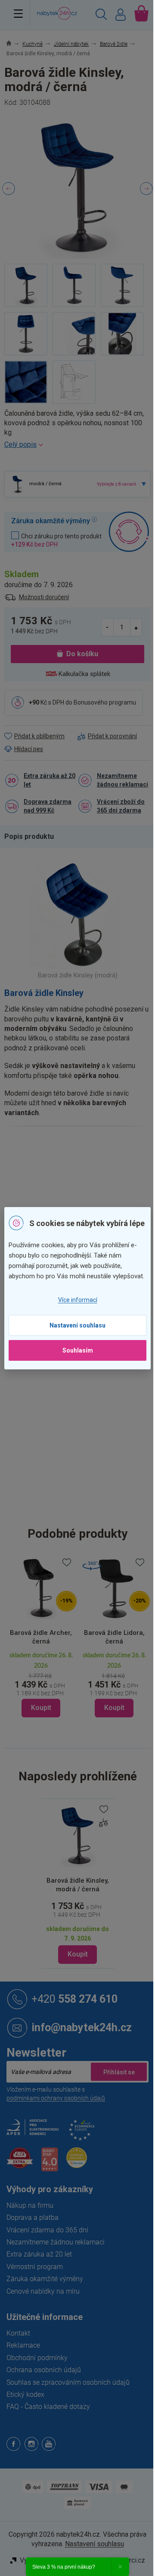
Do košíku (82, 654)
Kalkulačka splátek (84, 674)
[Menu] (18, 13)
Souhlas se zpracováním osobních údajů (68, 2382)
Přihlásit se (119, 2072)
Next (146, 189)
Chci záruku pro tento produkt (56, 540)
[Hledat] (101, 16)
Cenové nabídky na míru (43, 2291)
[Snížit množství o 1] (108, 627)
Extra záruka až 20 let (50, 780)
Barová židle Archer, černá (41, 1637)
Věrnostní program (35, 2267)
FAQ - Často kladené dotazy (48, 2407)
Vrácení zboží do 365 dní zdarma (121, 806)
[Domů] (14, 44)
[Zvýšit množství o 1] (136, 627)
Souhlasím (78, 1350)
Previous (9, 189)
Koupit (78, 1954)
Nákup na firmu (30, 2205)
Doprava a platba (33, 2217)
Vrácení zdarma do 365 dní (47, 2230)
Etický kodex (25, 2394)
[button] (41, 1684)
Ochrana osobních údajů (44, 2370)
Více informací (78, 1300)
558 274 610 (74, 1999)
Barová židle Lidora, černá (114, 1637)
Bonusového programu (105, 702)
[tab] (33, 837)
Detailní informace (77, 445)
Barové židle (94, 1165)
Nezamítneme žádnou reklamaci (122, 780)
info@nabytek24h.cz (82, 2027)
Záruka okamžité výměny (45, 2279)
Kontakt (18, 2333)
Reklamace (23, 2345)
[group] (41, 1637)
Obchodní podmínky (37, 2358)
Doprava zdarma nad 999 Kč (48, 806)
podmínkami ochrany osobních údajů (56, 2098)
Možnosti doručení (44, 597)
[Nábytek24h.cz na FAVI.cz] (20, 2163)
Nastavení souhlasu (77, 1325)
